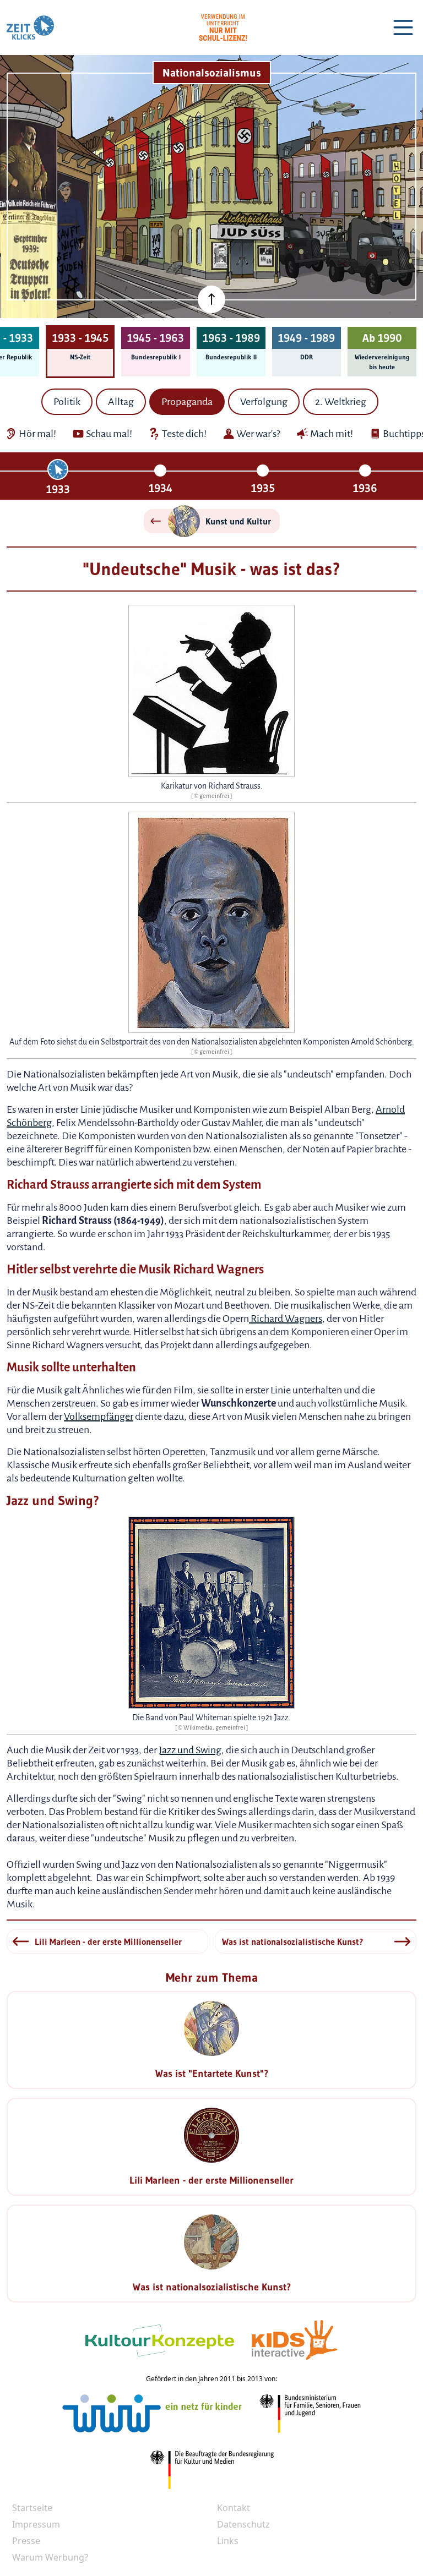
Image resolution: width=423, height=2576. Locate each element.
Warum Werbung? (50, 2557)
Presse (26, 2541)
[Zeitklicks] (30, 28)
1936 (365, 488)
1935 (263, 488)
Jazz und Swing (190, 1750)
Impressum (36, 2524)
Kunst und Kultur (238, 521)
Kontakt (234, 2508)
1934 (161, 488)
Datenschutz (243, 2524)
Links (228, 2541)
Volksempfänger (99, 1416)
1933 (58, 489)
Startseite (32, 2508)
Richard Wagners (286, 1319)
